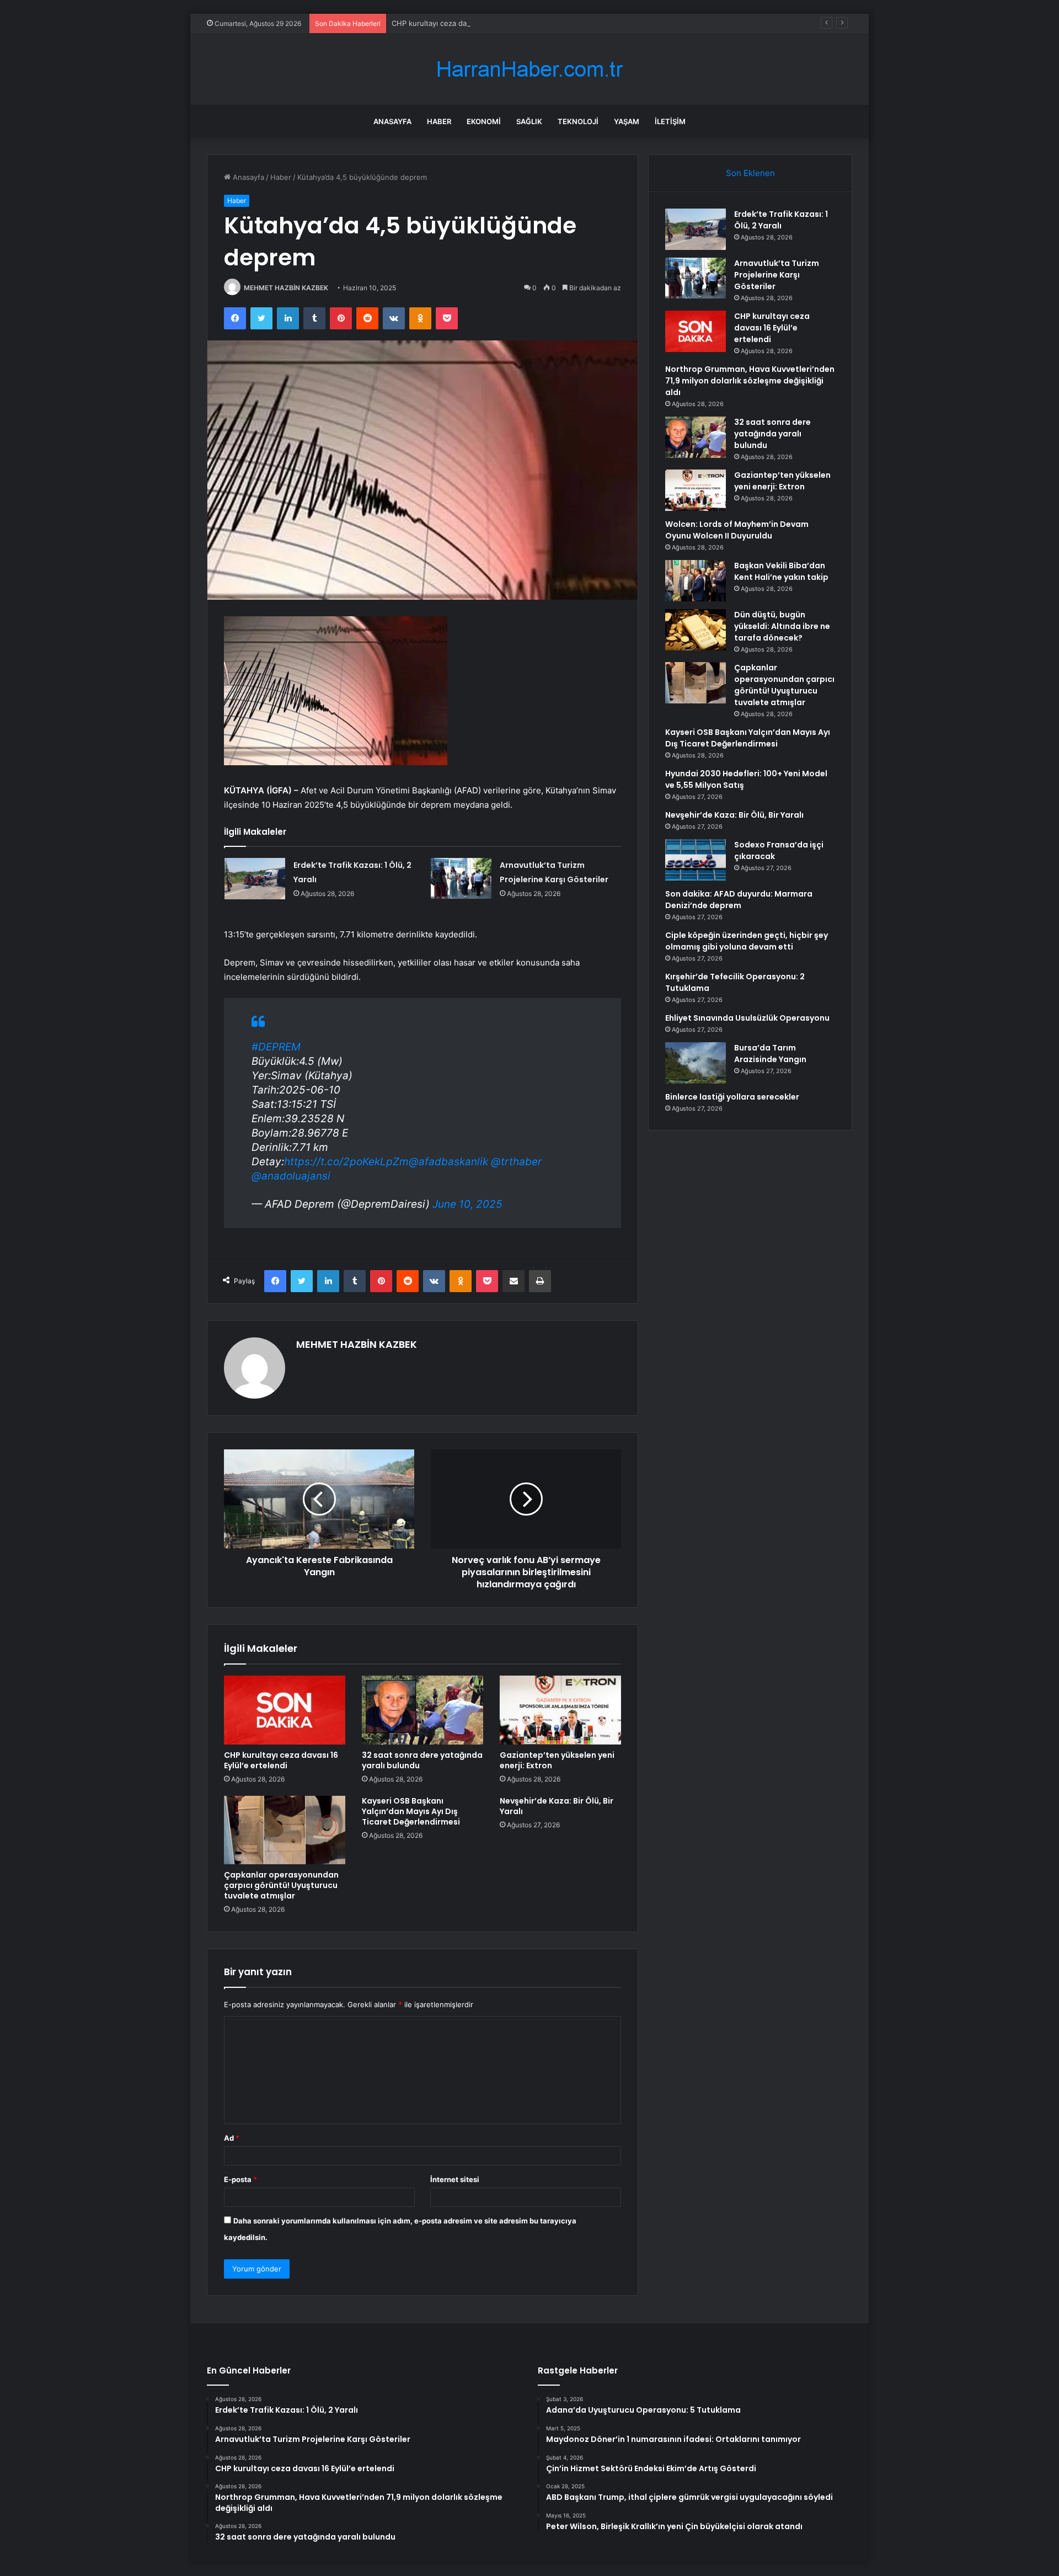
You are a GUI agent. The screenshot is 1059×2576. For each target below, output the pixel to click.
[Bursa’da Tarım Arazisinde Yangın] (696, 1063)
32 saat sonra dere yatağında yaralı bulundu (422, 1760)
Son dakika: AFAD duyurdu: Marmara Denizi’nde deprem (739, 900)
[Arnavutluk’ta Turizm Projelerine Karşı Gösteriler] (461, 878)
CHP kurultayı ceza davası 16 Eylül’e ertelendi (469, 23)
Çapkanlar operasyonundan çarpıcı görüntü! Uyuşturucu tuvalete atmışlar (281, 1885)
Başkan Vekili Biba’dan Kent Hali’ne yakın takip (781, 571)
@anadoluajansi (291, 1176)
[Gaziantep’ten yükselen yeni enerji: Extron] (560, 1710)
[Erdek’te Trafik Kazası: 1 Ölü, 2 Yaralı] (255, 879)
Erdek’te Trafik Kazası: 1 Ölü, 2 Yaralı (781, 220)
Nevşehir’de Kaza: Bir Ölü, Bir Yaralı (557, 1806)
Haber (439, 121)
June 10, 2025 (467, 1204)
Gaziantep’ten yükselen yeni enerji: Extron (557, 1760)
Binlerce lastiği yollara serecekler (732, 1097)
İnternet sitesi (455, 2179)
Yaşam (627, 121)
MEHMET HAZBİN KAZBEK (286, 288)
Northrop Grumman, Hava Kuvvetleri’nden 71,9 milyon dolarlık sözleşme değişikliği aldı (750, 381)
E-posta (240, 2179)
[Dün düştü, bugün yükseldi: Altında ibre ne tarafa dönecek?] (696, 630)
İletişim (670, 121)
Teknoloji (578, 121)
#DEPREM (276, 1047)
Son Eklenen (750, 173)
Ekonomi (484, 121)
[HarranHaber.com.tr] (529, 69)
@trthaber (516, 1162)
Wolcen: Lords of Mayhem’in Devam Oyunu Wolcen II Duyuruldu (737, 530)
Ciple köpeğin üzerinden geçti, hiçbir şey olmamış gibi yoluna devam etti (747, 941)
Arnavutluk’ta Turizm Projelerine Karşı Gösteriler (777, 275)
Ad (232, 2138)
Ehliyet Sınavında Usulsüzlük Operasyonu (747, 1018)
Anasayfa (392, 121)
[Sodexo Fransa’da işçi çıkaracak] (696, 860)
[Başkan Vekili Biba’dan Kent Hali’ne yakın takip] (696, 581)
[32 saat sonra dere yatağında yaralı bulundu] (422, 1710)
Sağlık (529, 121)
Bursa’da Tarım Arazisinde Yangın (770, 1054)
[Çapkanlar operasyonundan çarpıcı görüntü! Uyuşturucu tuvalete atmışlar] (285, 1830)
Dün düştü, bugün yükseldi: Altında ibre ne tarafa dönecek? (782, 626)
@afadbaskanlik (448, 1162)
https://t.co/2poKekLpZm (346, 1162)
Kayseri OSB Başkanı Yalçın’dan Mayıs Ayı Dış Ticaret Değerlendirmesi (411, 1811)
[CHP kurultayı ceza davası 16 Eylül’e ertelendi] (285, 1710)
